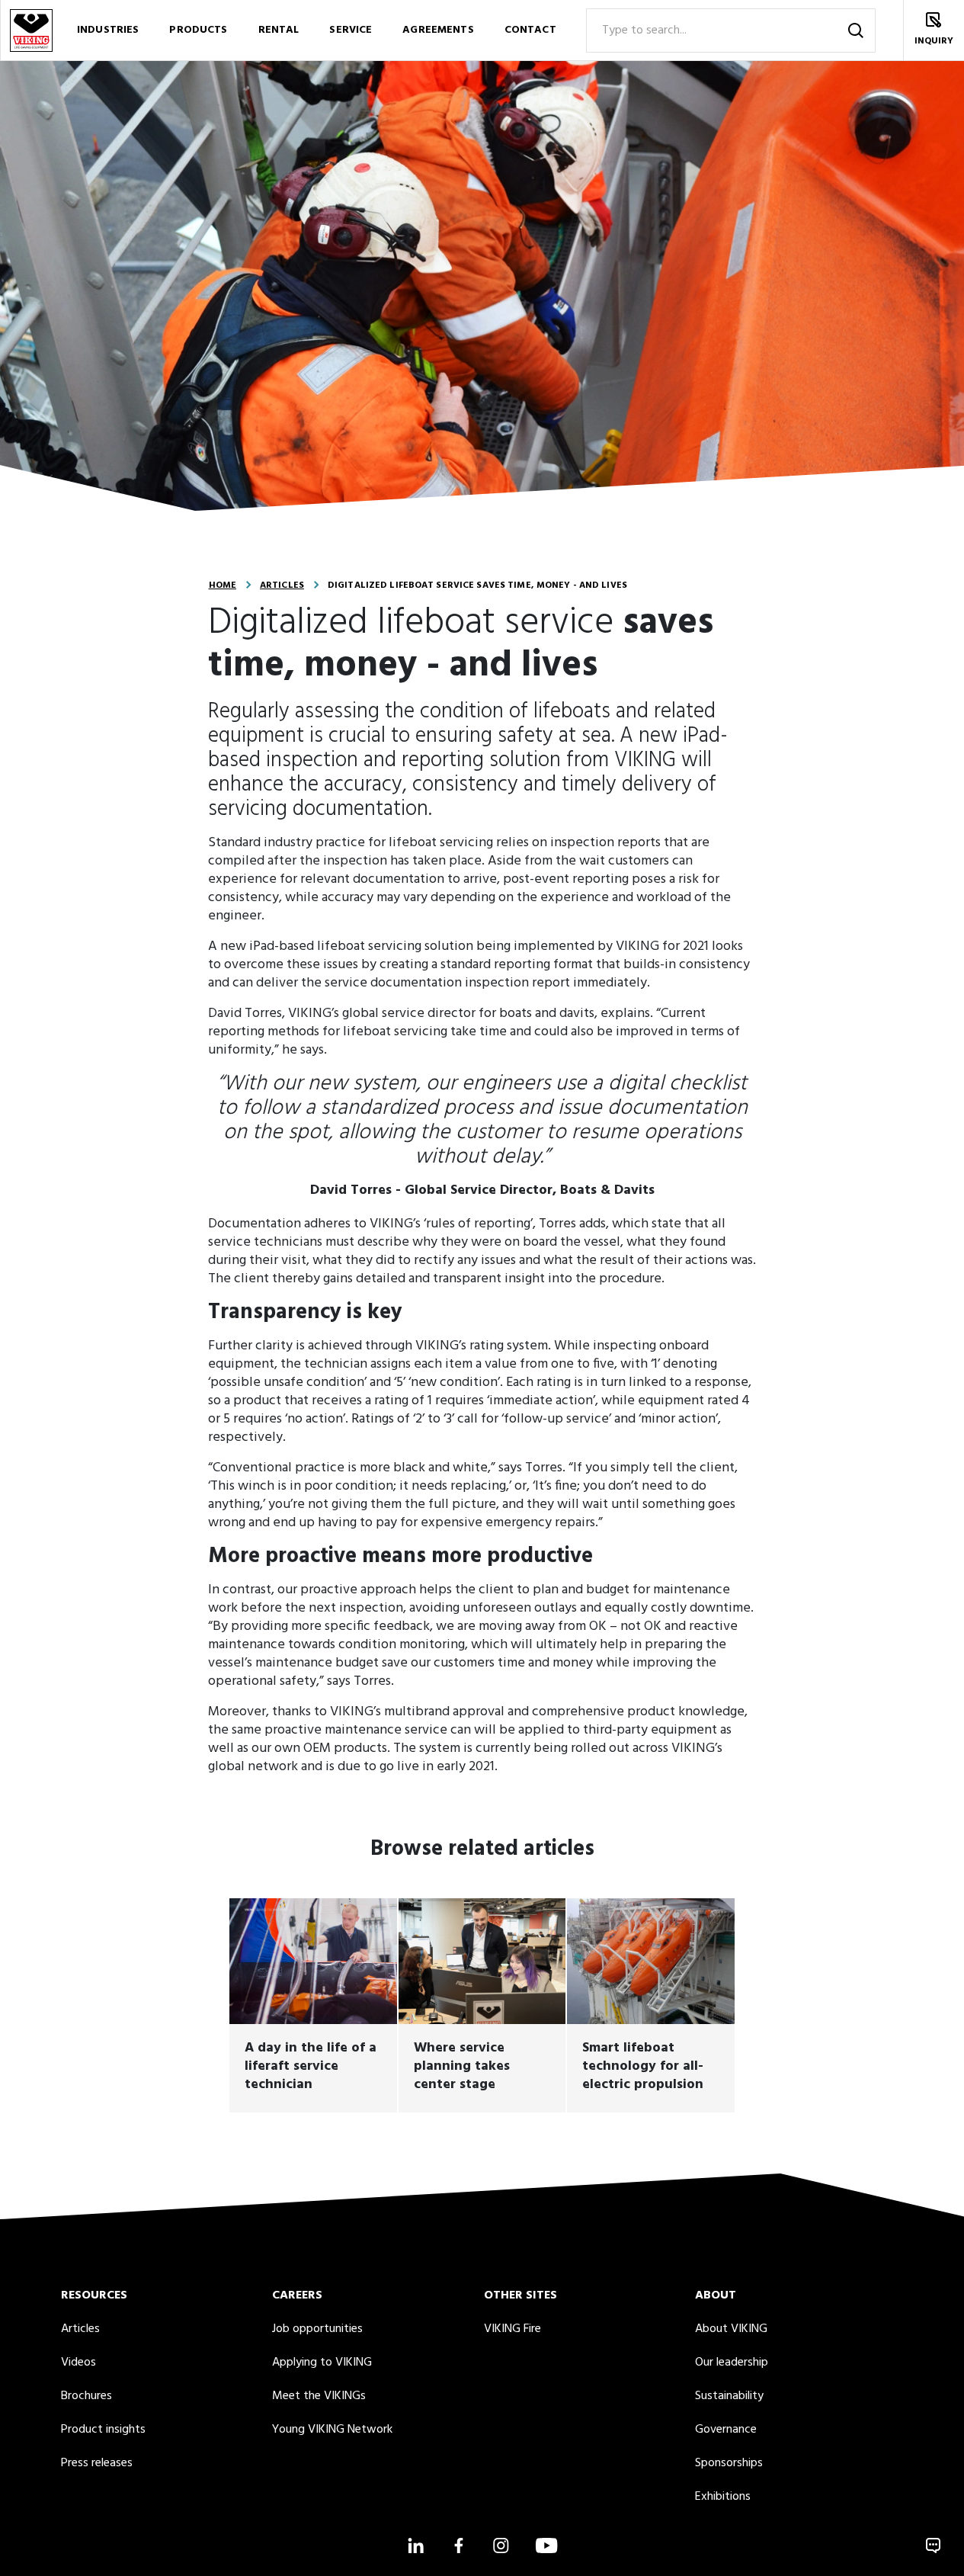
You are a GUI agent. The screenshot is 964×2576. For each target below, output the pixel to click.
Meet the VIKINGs (319, 2396)
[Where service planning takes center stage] (482, 2005)
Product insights (103, 2430)
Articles (282, 585)
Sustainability (729, 2396)
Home (223, 585)
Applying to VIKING (322, 2363)
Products (198, 30)
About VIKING (731, 2329)
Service (351, 30)
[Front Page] (30, 30)
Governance (726, 2430)
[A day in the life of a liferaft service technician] (313, 2005)
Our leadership (732, 2363)
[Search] (856, 30)
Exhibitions (723, 2497)
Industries (108, 30)
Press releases (97, 2463)
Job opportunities (317, 2329)
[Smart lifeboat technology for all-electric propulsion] (650, 2005)
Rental (279, 30)
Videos (78, 2363)
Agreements (438, 30)
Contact (530, 30)
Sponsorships (729, 2463)
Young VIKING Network (332, 2430)
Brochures (86, 2396)
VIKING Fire (512, 2329)
